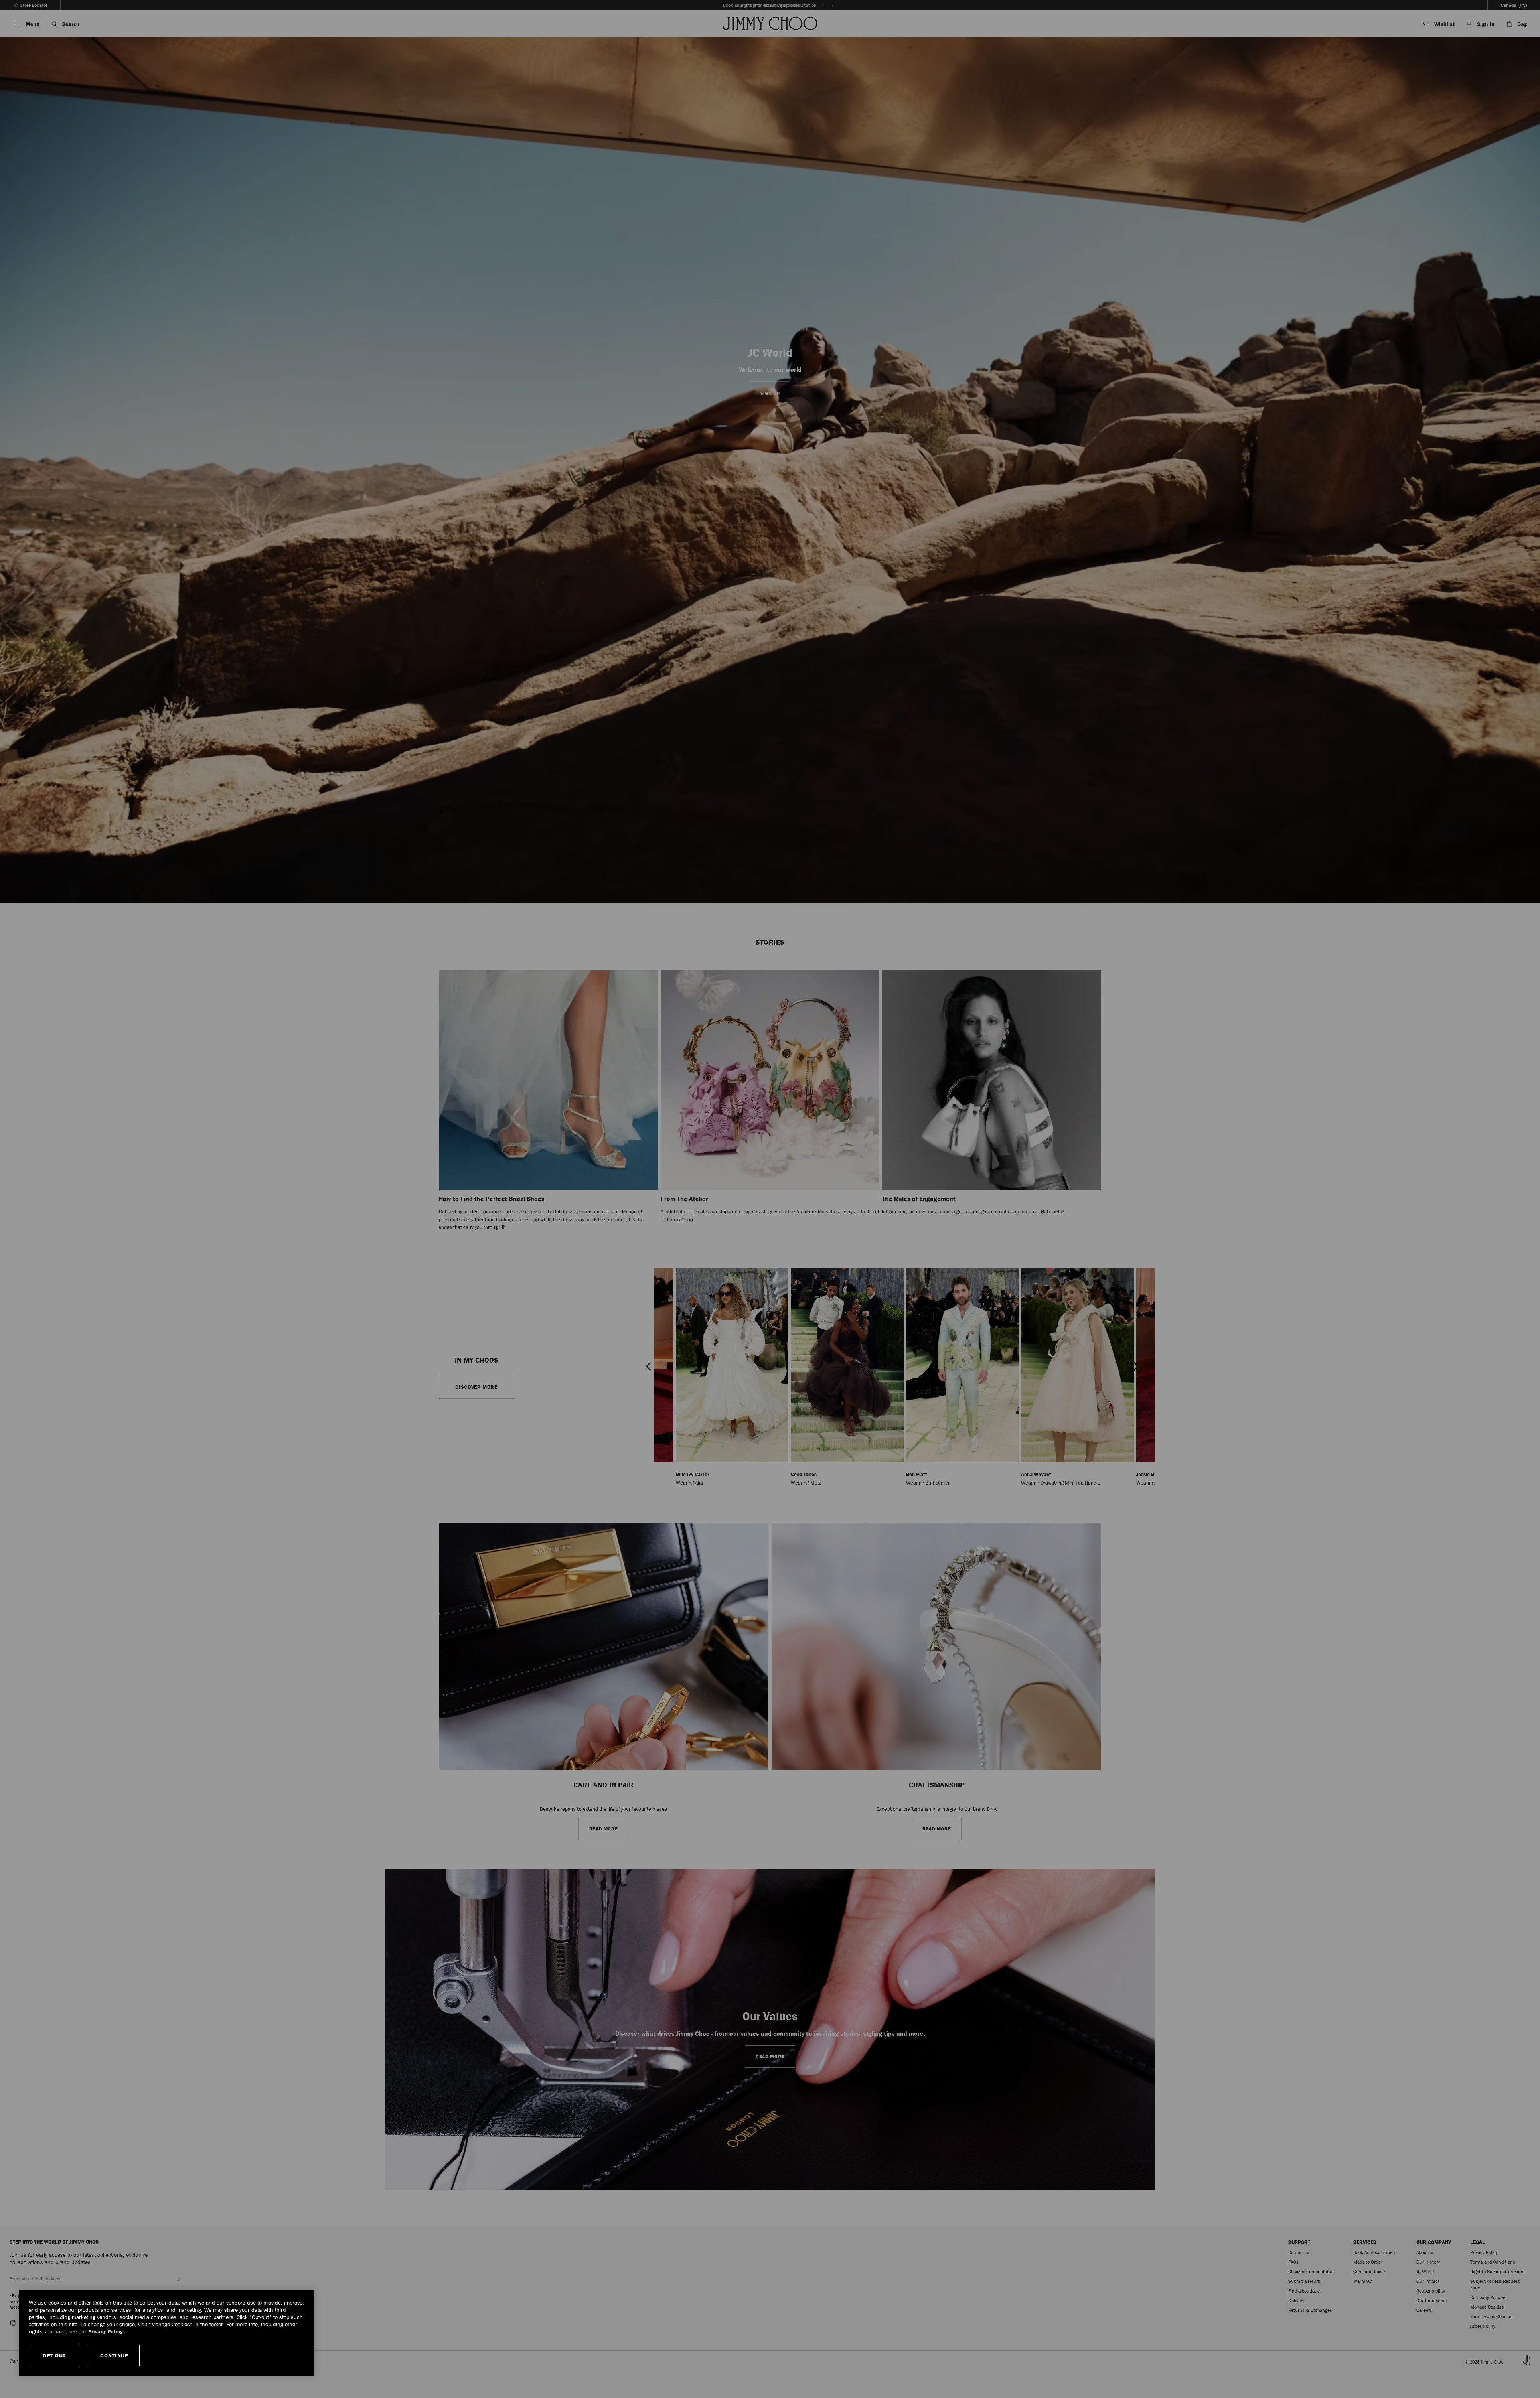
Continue (114, 2355)
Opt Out (54, 2355)
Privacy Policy (105, 2331)
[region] (167, 2333)
